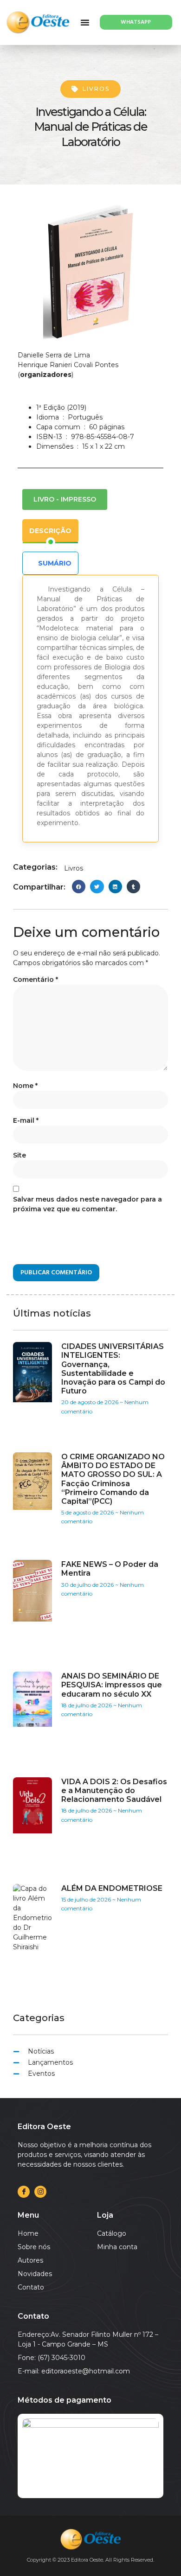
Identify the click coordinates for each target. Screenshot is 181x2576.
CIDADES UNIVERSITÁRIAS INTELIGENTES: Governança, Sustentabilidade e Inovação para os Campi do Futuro (113, 1369)
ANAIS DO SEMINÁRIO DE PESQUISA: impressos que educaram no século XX (112, 1685)
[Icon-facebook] (24, 2192)
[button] (85, 22)
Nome (25, 1086)
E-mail (26, 1120)
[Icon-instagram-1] (40, 2192)
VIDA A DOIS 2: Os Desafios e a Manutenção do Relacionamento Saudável (114, 1790)
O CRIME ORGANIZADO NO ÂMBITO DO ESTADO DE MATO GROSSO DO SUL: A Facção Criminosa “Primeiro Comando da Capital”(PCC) (113, 1479)
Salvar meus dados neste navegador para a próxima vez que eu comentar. (87, 1204)
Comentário (36, 980)
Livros (96, 89)
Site (19, 1155)
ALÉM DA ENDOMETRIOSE (112, 1888)
